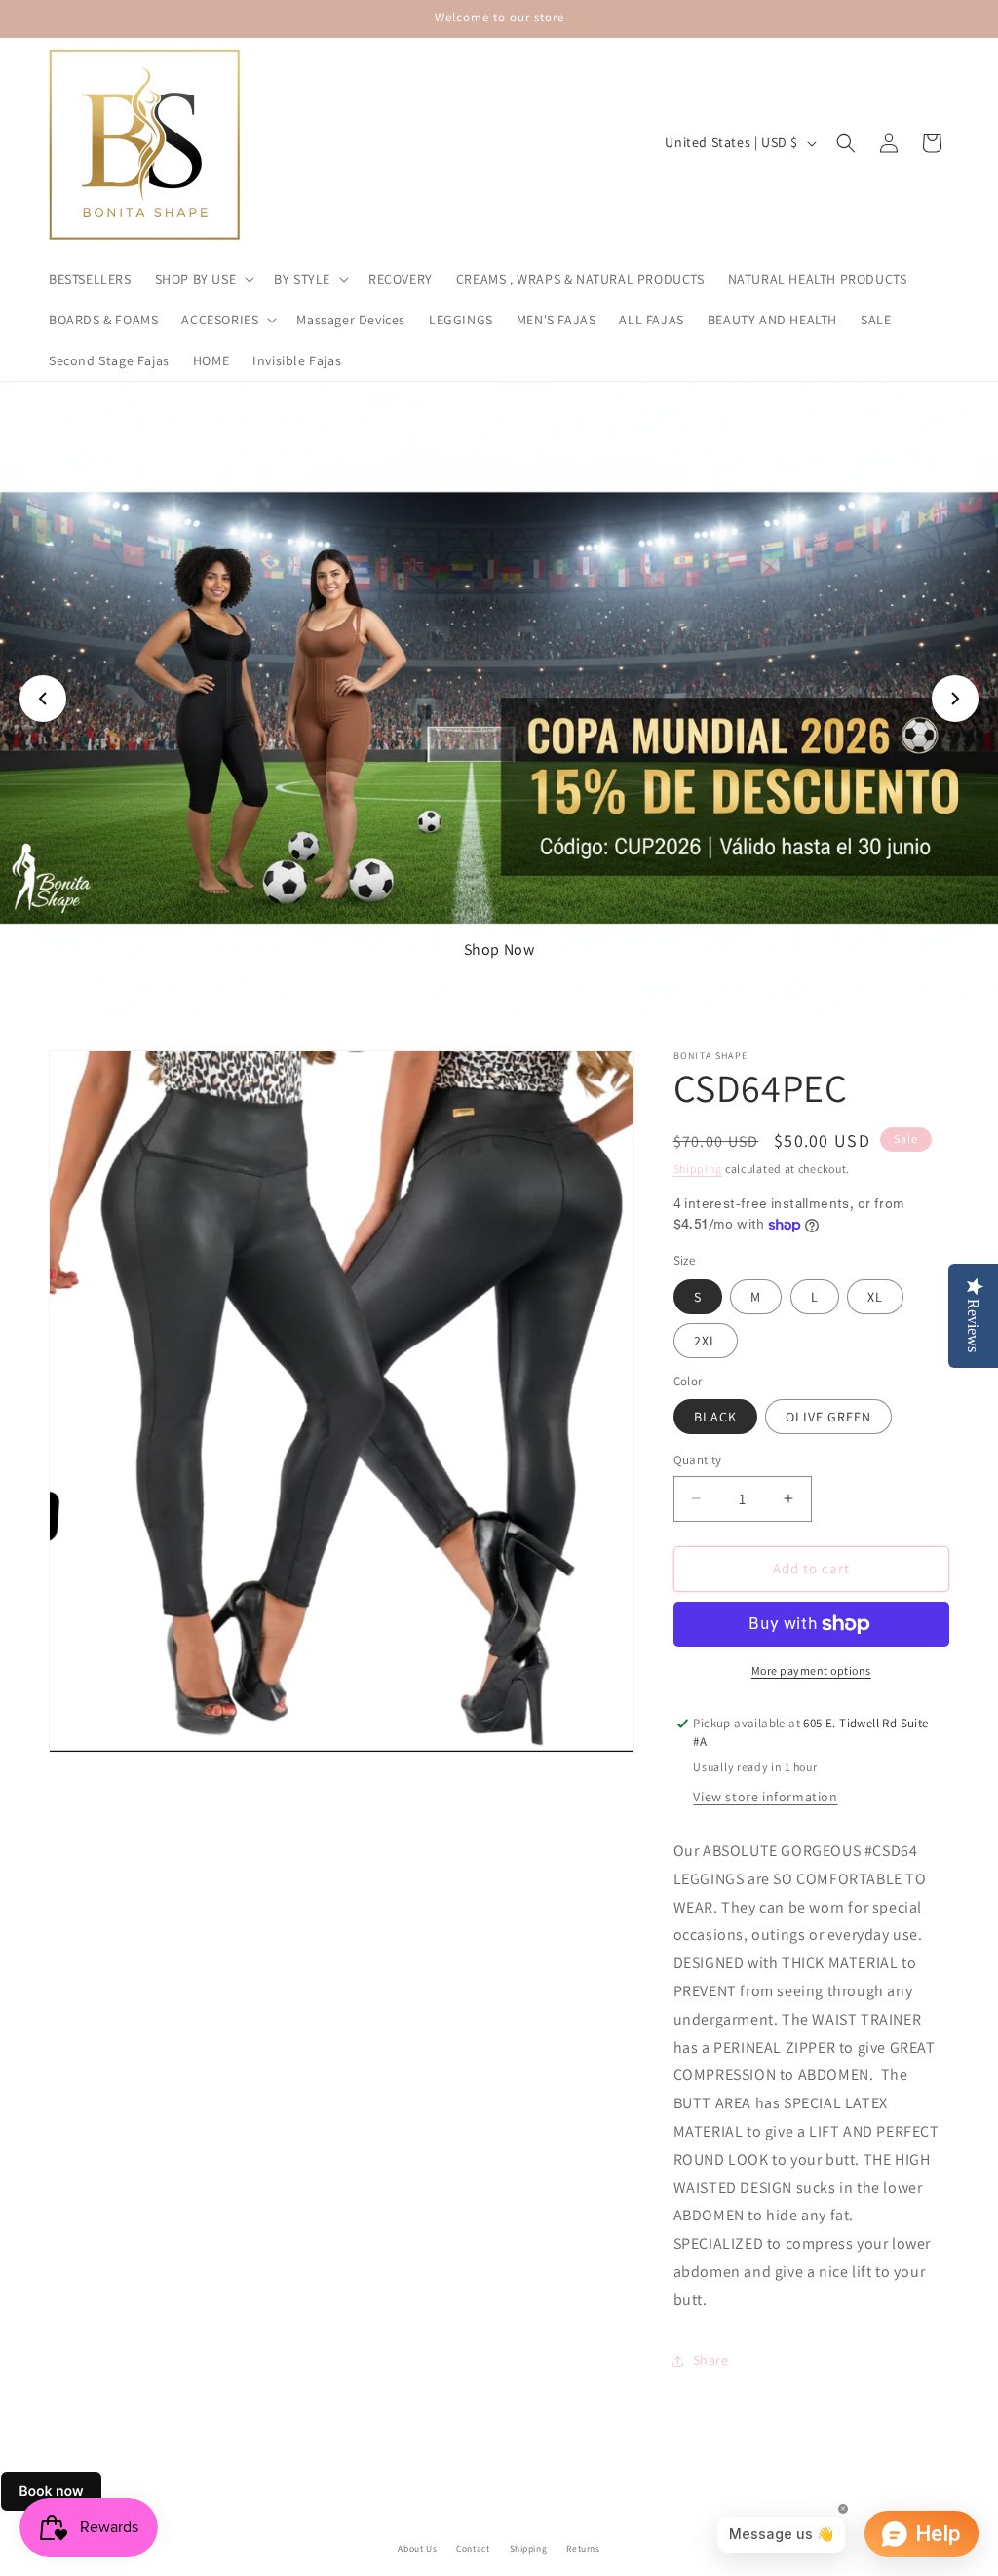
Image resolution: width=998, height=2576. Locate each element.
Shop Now (340, 949)
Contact (473, 2548)
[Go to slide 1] (470, 990)
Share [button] (711, 2360)
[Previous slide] (43, 699)
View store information (765, 1797)
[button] (203, 279)
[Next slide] (955, 699)
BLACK (715, 1417)
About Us (417, 2548)
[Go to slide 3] (509, 990)
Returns (583, 2548)
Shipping (698, 1169)
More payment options (811, 1670)
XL (875, 1297)
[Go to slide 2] (489, 990)
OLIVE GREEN (828, 1417)
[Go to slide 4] (528, 990)
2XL (706, 1341)
